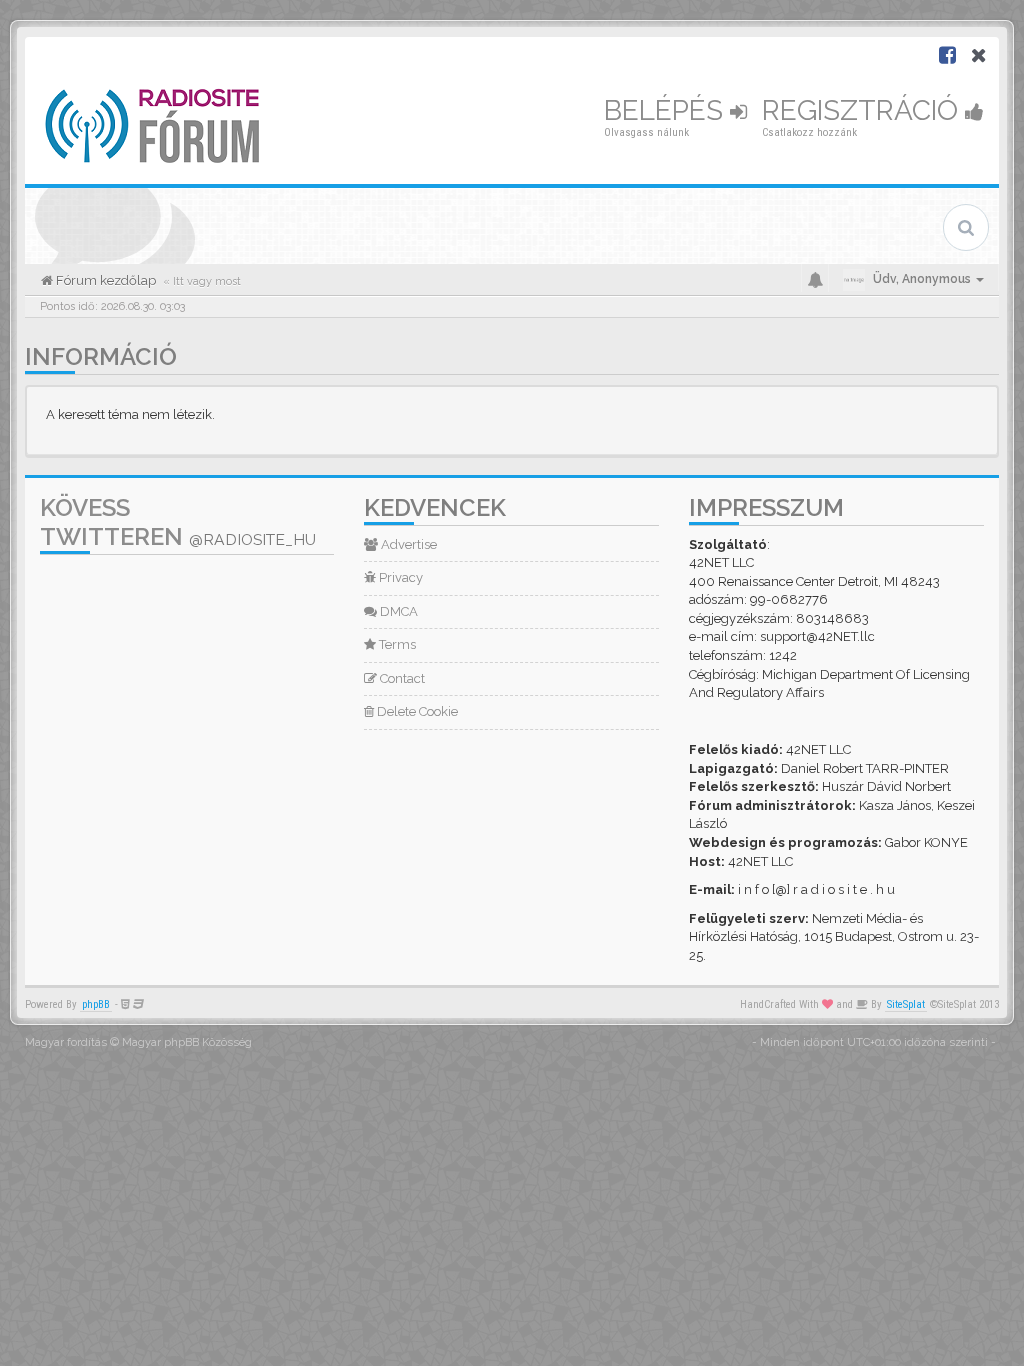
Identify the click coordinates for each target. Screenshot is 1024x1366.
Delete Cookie (416, 711)
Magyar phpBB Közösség (187, 1042)
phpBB (96, 1004)
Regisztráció (863, 110)
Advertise (407, 544)
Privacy (399, 577)
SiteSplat (906, 1004)
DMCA (397, 611)
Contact (401, 678)
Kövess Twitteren (178, 522)
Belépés (667, 110)
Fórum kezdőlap (104, 280)
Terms (396, 644)
